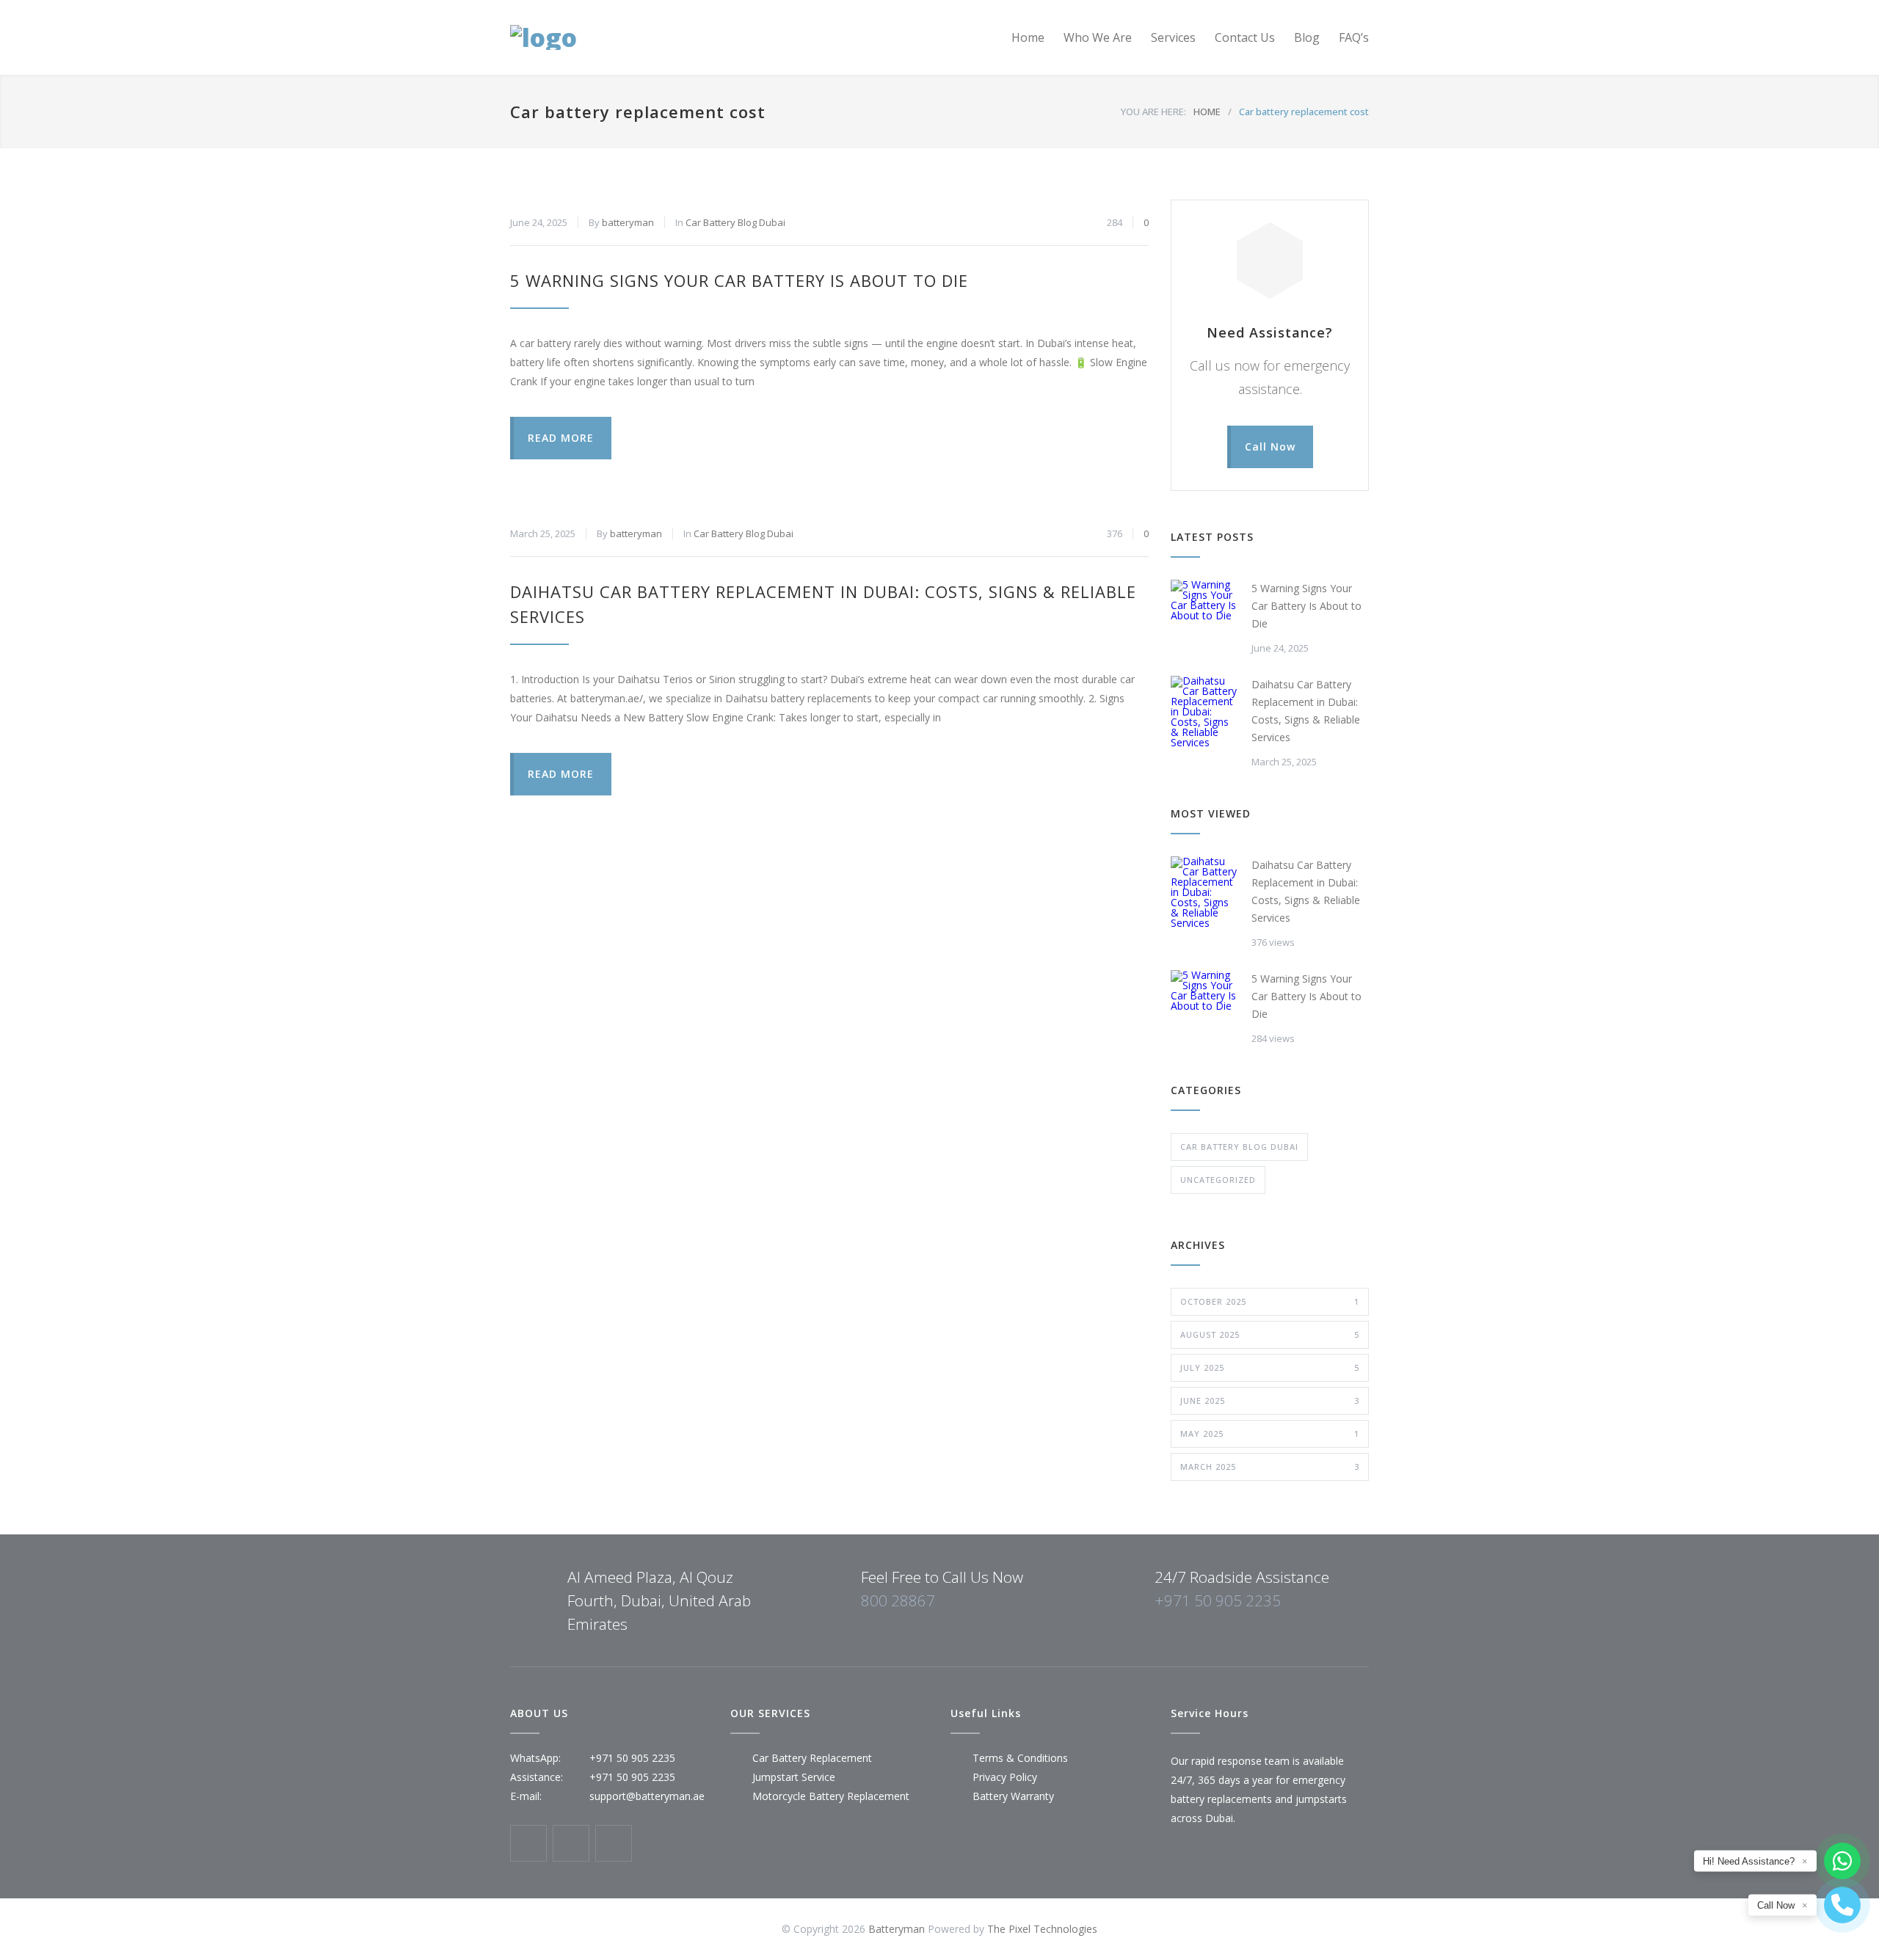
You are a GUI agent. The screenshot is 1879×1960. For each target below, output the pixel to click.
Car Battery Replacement (812, 1758)
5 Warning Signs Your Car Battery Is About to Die (739, 280)
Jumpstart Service (794, 1777)
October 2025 (1270, 1301)
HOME (1207, 112)
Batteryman (897, 1929)
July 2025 (1270, 1367)
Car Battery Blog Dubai (735, 222)
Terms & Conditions (1020, 1758)
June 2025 (1270, 1400)
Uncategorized (1218, 1180)
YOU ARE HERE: (1153, 112)
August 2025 (1270, 1334)
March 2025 (1270, 1467)
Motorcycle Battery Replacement (831, 1796)
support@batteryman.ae (647, 1796)
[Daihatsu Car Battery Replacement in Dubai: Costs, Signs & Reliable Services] (1204, 712)
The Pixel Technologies (1042, 1929)
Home (1028, 37)
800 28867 (898, 1600)
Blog (1307, 37)
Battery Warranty (1013, 1796)
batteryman (628, 222)
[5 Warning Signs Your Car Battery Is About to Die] (1204, 613)
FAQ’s (1354, 37)
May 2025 (1270, 1433)
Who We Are (1098, 37)
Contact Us (1245, 37)
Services (1173, 37)
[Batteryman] (646, 37)
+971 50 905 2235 (1218, 1600)
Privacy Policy (1005, 1777)
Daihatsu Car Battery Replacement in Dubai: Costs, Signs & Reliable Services (1306, 711)
